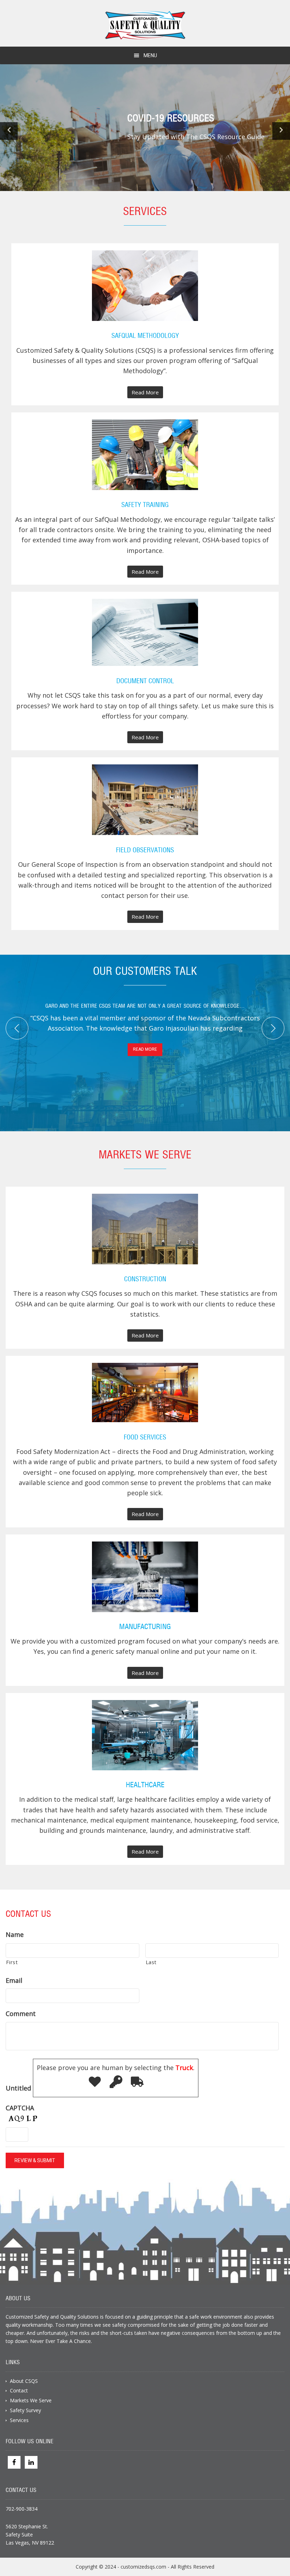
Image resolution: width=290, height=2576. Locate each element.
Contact (19, 2390)
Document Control (145, 681)
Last (151, 1962)
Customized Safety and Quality (145, 25)
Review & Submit (35, 2160)
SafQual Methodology (145, 336)
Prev (17, 1028)
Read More (147, 393)
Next (273, 1028)
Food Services (145, 1438)
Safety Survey (25, 2410)
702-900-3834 (22, 2509)
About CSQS (24, 2381)
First (12, 1962)
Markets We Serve (31, 2400)
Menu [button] (150, 55)
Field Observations (145, 851)
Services (19, 2420)
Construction (145, 1280)
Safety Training (145, 505)
